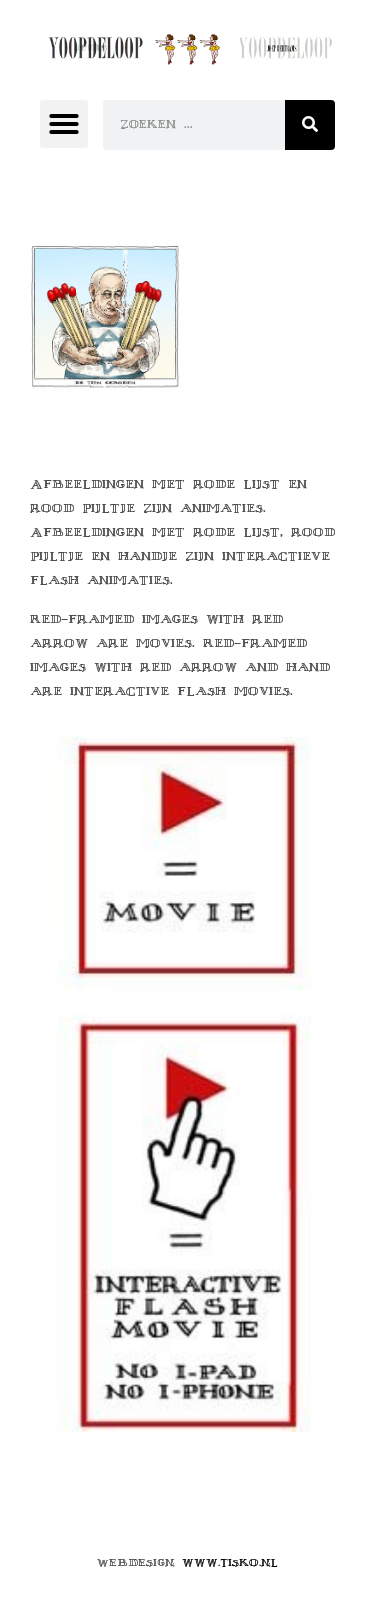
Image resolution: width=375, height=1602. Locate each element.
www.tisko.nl (230, 1562)
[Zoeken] (310, 125)
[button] (64, 124)
